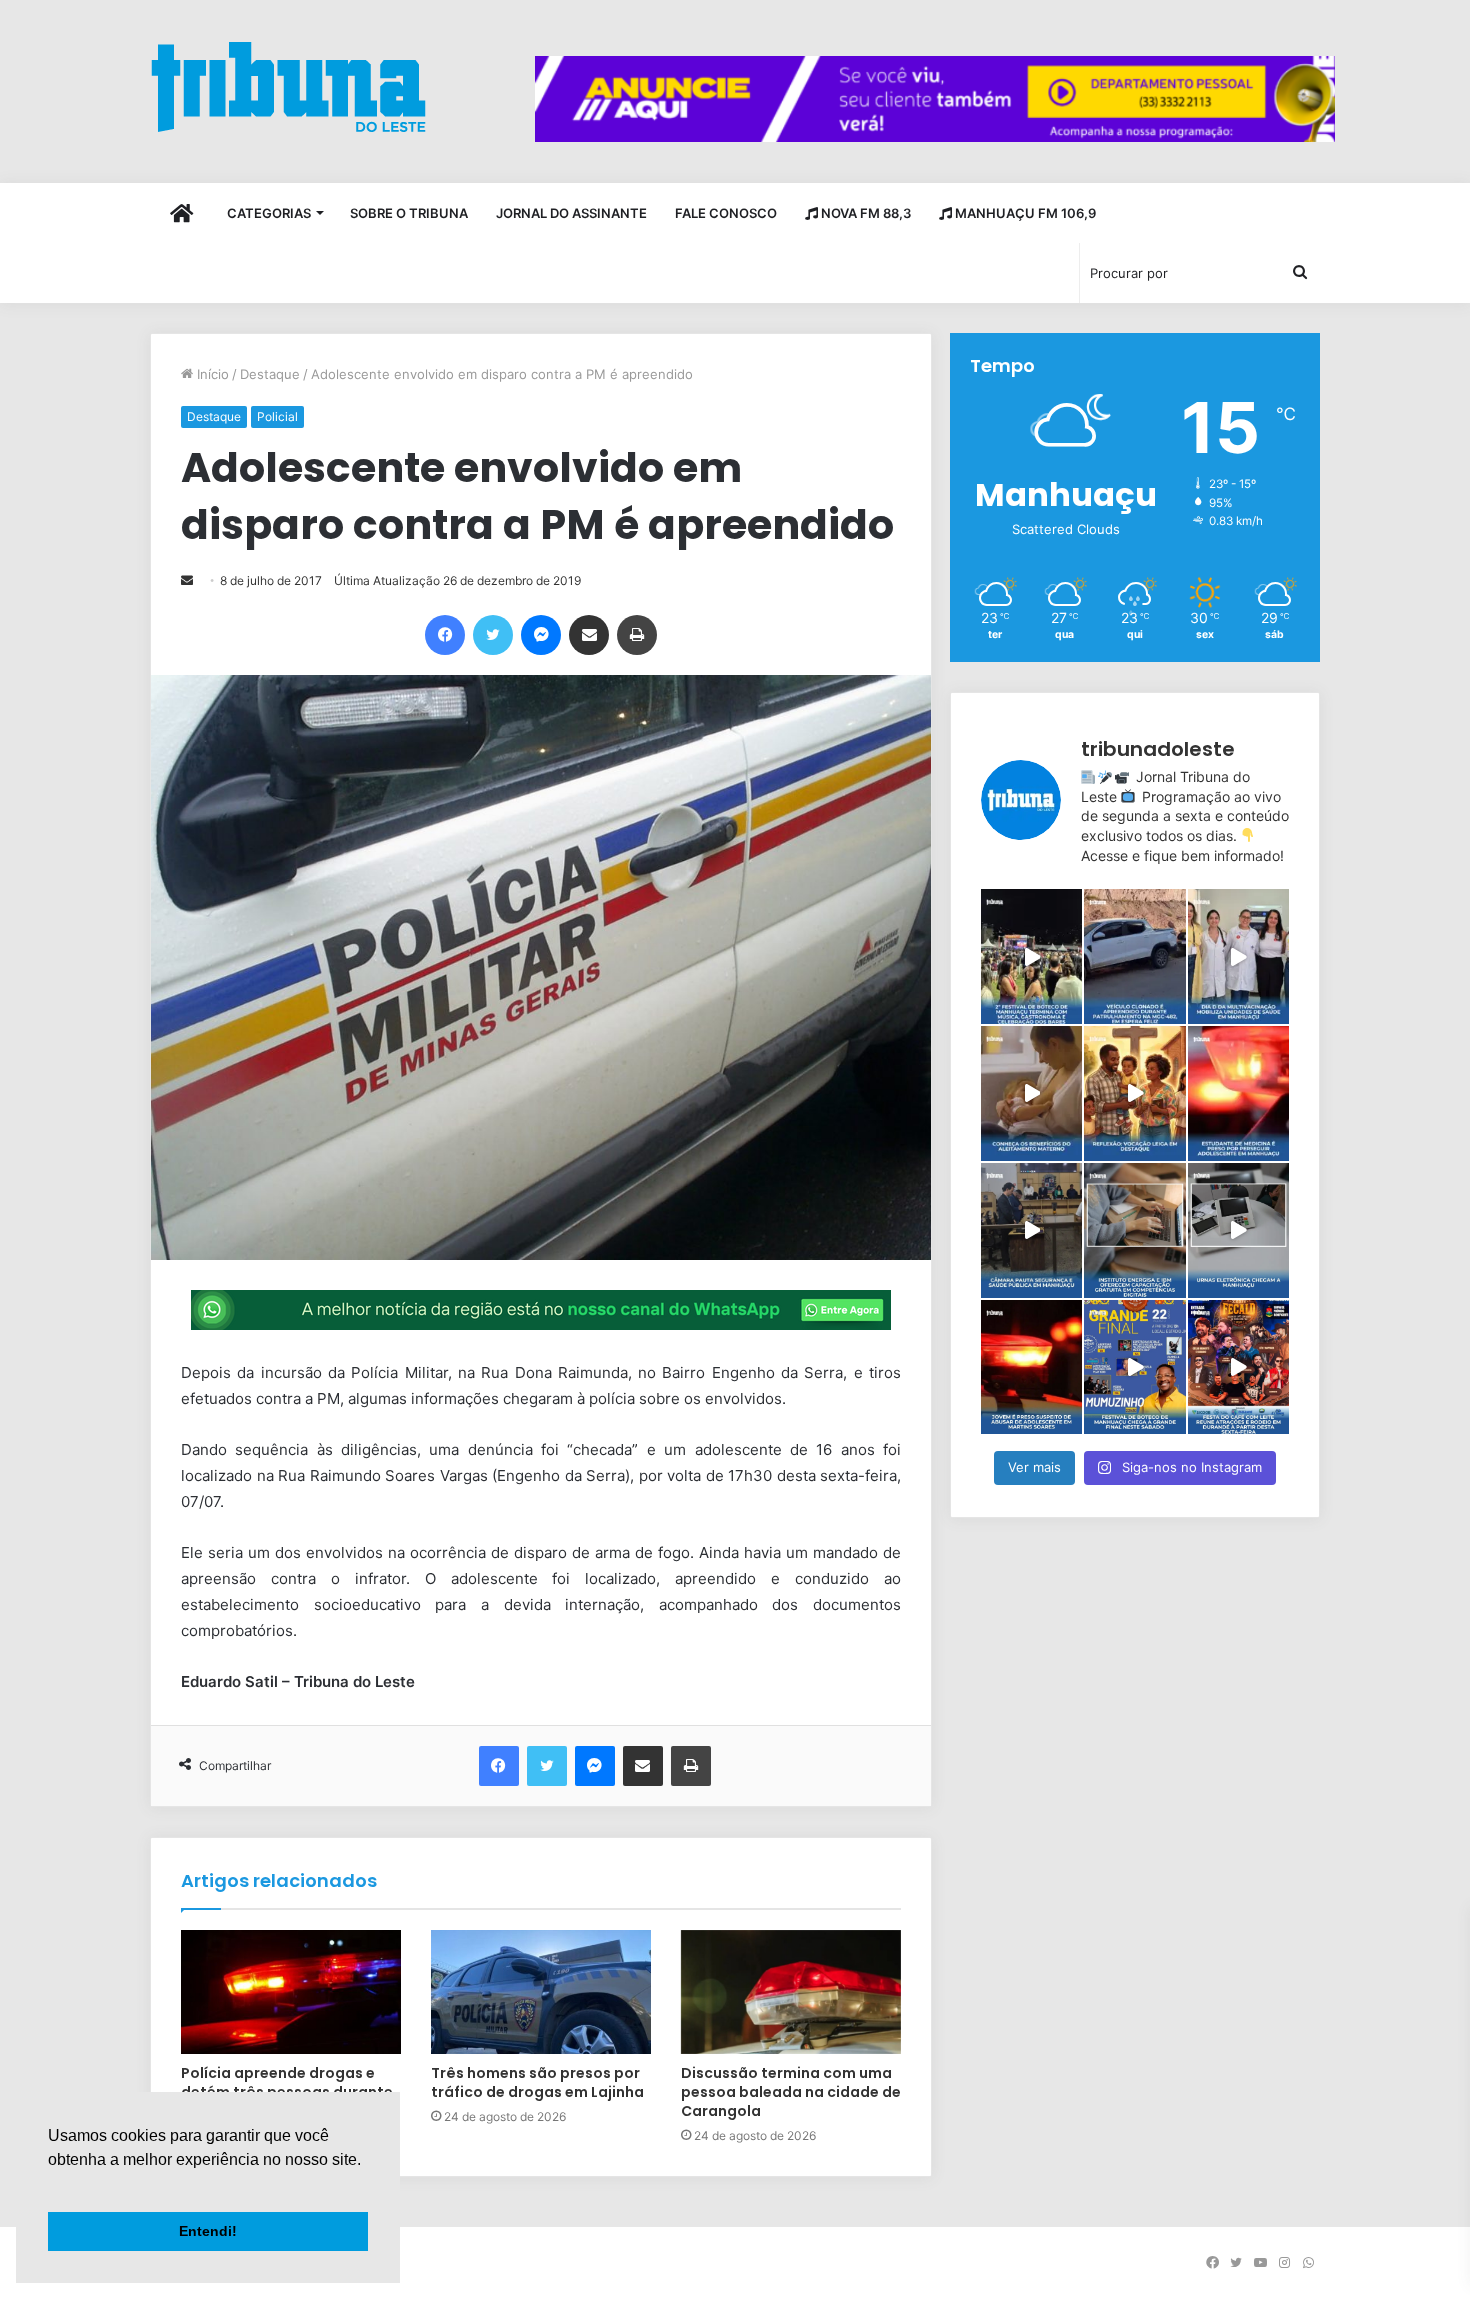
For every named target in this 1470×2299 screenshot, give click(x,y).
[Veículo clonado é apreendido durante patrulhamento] (1134, 956)
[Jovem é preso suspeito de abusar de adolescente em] (1031, 1367)
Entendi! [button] (208, 2231)
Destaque (270, 374)
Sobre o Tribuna (409, 213)
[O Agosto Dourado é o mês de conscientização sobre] (1031, 1093)
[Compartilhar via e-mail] (589, 635)
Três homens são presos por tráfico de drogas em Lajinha (537, 2082)
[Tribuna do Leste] (288, 86)
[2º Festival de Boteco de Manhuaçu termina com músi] (1031, 956)
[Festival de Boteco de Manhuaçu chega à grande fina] (1134, 1367)
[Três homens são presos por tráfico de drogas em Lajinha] (541, 1992)
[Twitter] (493, 635)
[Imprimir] (637, 635)
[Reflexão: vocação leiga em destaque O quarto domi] (1134, 1093)
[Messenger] (541, 635)
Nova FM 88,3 (864, 213)
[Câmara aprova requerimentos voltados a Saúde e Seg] (1031, 1230)
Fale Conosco (726, 213)
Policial (277, 416)
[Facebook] (445, 635)
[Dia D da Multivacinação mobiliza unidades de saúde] (1238, 956)
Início (211, 374)
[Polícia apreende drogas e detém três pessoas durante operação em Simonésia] (291, 1992)
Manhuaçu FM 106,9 (1024, 213)
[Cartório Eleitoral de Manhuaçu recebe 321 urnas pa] (1238, 1230)
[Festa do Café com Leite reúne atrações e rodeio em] (1238, 1367)
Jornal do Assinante (571, 213)
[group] (935, 99)
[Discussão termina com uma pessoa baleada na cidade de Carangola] (791, 1992)
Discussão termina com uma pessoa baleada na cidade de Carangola (791, 2092)
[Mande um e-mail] (187, 580)
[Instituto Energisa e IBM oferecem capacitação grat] (1134, 1230)
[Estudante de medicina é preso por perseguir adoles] (1238, 1093)
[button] (51, 2185)
